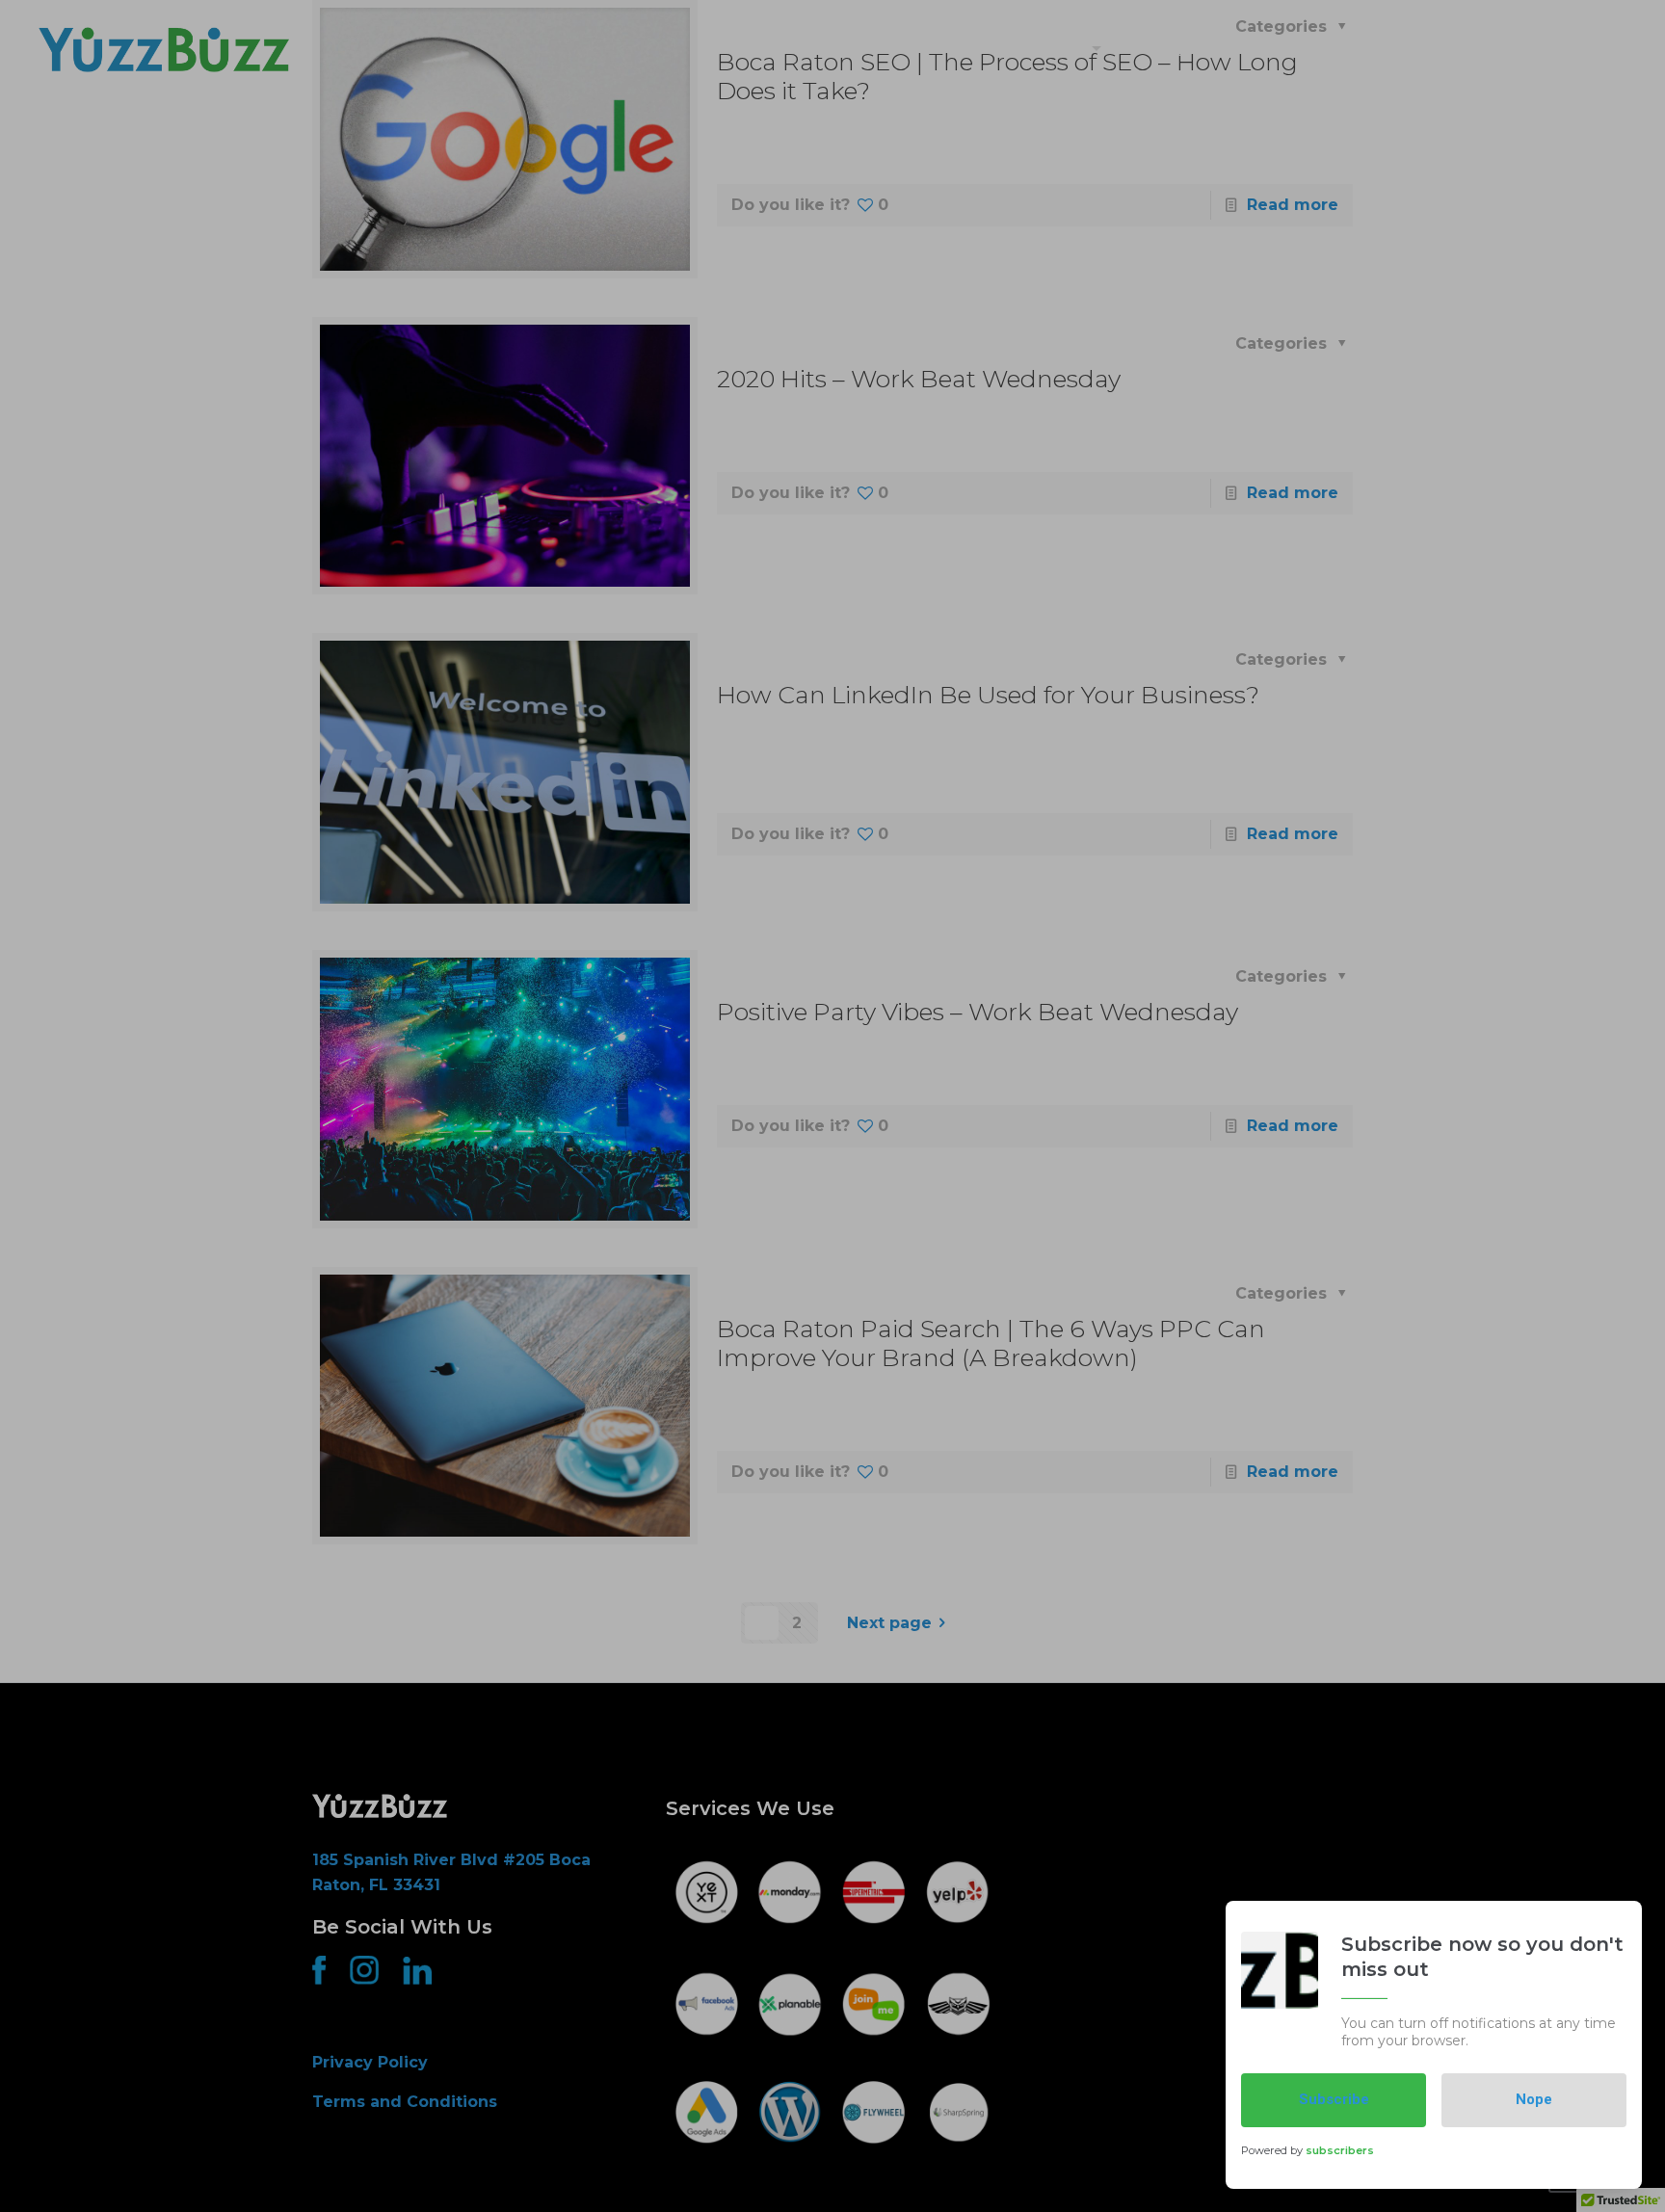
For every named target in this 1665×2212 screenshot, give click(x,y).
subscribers (1340, 2150)
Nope (1534, 2099)
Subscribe (1334, 2099)
